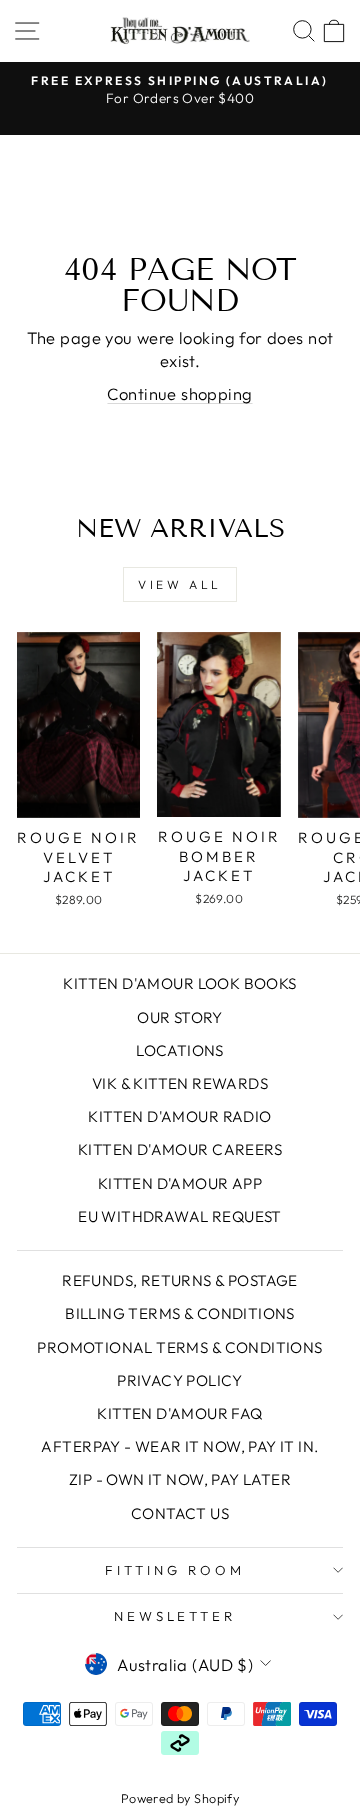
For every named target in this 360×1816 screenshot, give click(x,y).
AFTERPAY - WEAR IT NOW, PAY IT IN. (179, 1446)
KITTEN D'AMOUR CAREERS (180, 1149)
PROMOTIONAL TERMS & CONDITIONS (179, 1347)
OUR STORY (180, 1017)
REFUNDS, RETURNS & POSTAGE (180, 1280)
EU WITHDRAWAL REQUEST (180, 1216)
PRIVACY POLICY (180, 1380)
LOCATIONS (180, 1050)
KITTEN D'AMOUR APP (180, 1183)
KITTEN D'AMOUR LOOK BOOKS (179, 983)
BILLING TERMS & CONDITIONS (180, 1313)
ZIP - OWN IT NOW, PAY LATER (180, 1479)
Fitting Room (175, 1570)
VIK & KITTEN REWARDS (180, 1083)
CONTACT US (180, 1513)
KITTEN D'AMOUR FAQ (179, 1413)
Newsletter (175, 1616)
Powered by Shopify (180, 1798)
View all (180, 584)
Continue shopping (179, 393)
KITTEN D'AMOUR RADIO (179, 1116)
